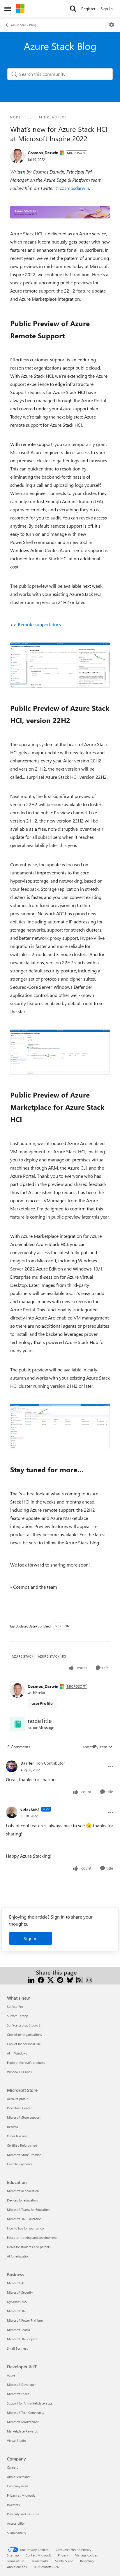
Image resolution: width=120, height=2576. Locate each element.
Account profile (18, 2099)
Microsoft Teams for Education (28, 2210)
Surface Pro (15, 2007)
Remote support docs (39, 624)
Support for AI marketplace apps (30, 2403)
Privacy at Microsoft (21, 2495)
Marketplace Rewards (22, 2431)
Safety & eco (64, 2561)
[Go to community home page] (20, 9)
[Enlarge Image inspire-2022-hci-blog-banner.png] (60, 212)
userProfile (42, 1703)
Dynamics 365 (17, 2302)
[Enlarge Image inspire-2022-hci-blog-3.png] (60, 1427)
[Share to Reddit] (60, 1979)
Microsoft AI (16, 2283)
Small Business (17, 2348)
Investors (13, 2505)
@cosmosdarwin (72, 188)
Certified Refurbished (22, 2145)
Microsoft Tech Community (26, 2413)
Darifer (27, 1763)
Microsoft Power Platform (25, 2320)
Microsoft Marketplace (23, 2422)
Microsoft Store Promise (24, 2155)
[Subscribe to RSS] (79, 1979)
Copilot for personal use (24, 2044)
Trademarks (40, 2561)
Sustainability (17, 2533)
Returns (13, 2127)
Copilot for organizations (24, 2035)
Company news (18, 2486)
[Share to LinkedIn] (31, 1979)
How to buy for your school (26, 2228)
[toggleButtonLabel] (112, 25)
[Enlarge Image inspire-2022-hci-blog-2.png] (60, 1052)
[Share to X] (51, 1979)
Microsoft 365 (17, 2311)
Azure (11, 2375)
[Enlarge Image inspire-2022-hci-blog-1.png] (60, 665)
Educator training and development (32, 2238)
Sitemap (13, 2555)
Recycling (87, 2561)
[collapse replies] (60, 1758)
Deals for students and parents (29, 2247)
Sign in (31, 1938)
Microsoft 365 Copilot (22, 2339)
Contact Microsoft (38, 2555)
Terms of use (16, 2561)
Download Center (19, 2108)
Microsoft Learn (18, 2394)
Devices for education (22, 2200)
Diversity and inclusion (23, 2514)
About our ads (17, 2567)
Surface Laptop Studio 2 (24, 2025)
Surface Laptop (17, 2016)
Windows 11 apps (19, 2072)
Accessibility (16, 2523)
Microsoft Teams (18, 2330)
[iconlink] (17, 1724)
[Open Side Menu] (8, 9)
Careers (13, 2467)
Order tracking (17, 2136)
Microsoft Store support (24, 2117)
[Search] (73, 9)
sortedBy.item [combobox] (95, 1747)
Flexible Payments (20, 2164)
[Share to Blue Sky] (70, 1979)
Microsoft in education (23, 2191)
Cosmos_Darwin (43, 153)
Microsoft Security (20, 2292)
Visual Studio (16, 2441)
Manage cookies (86, 2555)
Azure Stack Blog (23, 25)
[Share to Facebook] (41, 1979)
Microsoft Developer (21, 2385)
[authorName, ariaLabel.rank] (17, 156)
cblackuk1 (30, 1809)
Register (88, 9)
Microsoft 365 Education (24, 2219)
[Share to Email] (89, 1979)
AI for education (18, 2256)
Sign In (107, 9)
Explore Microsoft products (26, 2063)
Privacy (63, 2555)
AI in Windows (17, 2053)
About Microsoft (18, 2477)
